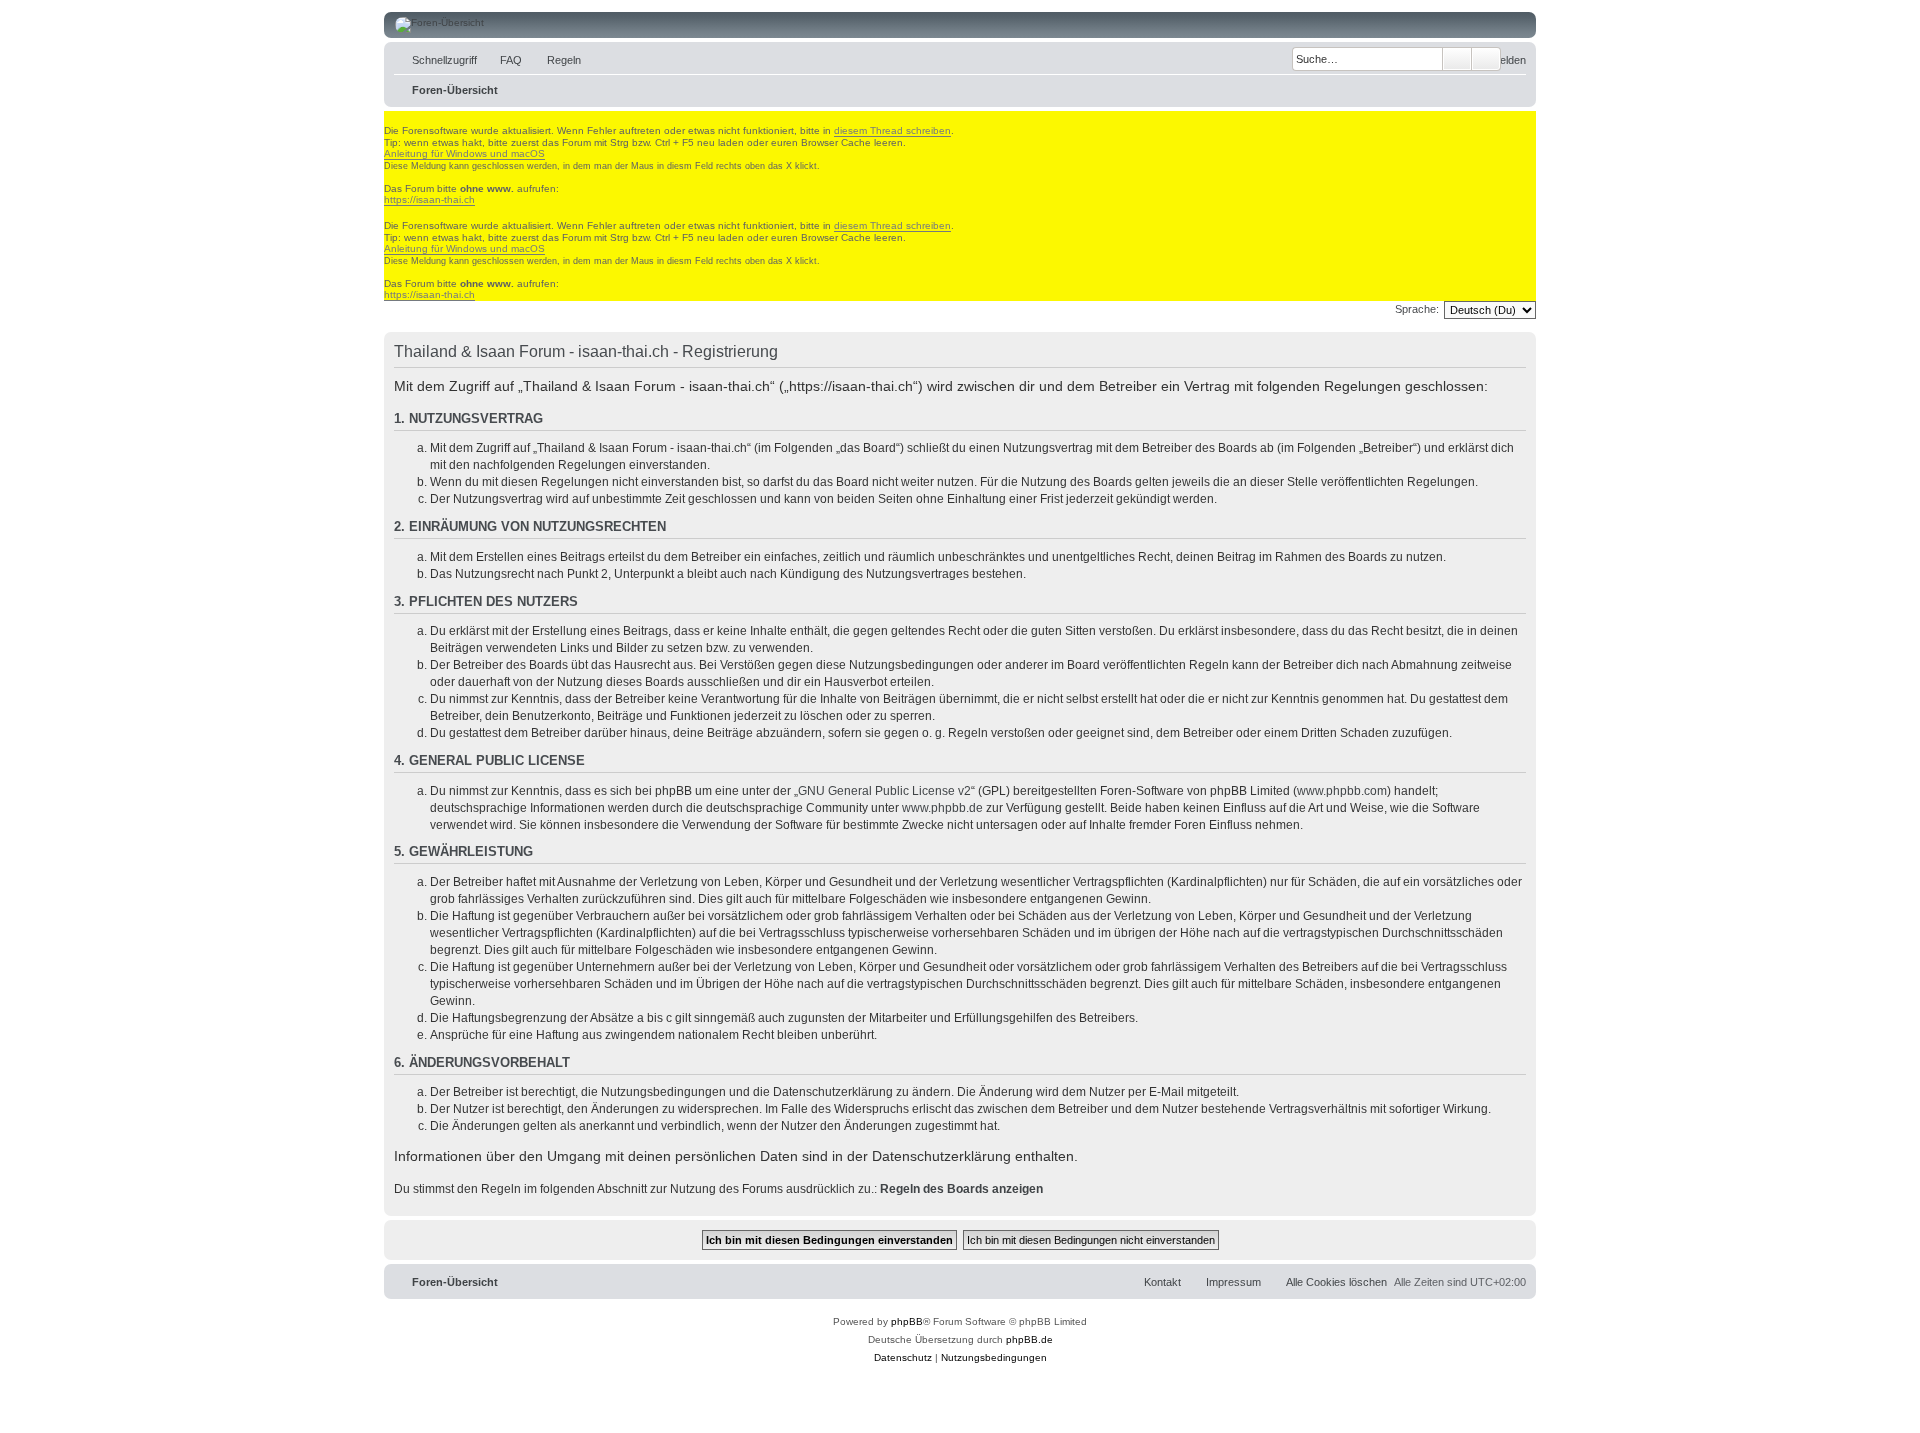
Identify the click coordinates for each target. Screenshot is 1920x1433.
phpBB (907, 1321)
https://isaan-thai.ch (429, 199)
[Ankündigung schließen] (393, 118)
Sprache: (1417, 309)
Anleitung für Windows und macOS (464, 153)
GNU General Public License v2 (884, 791)
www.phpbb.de (942, 808)
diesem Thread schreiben (892, 130)
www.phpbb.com (1342, 791)
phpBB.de (1029, 1339)
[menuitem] (502, 60)
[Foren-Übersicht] (960, 25)
